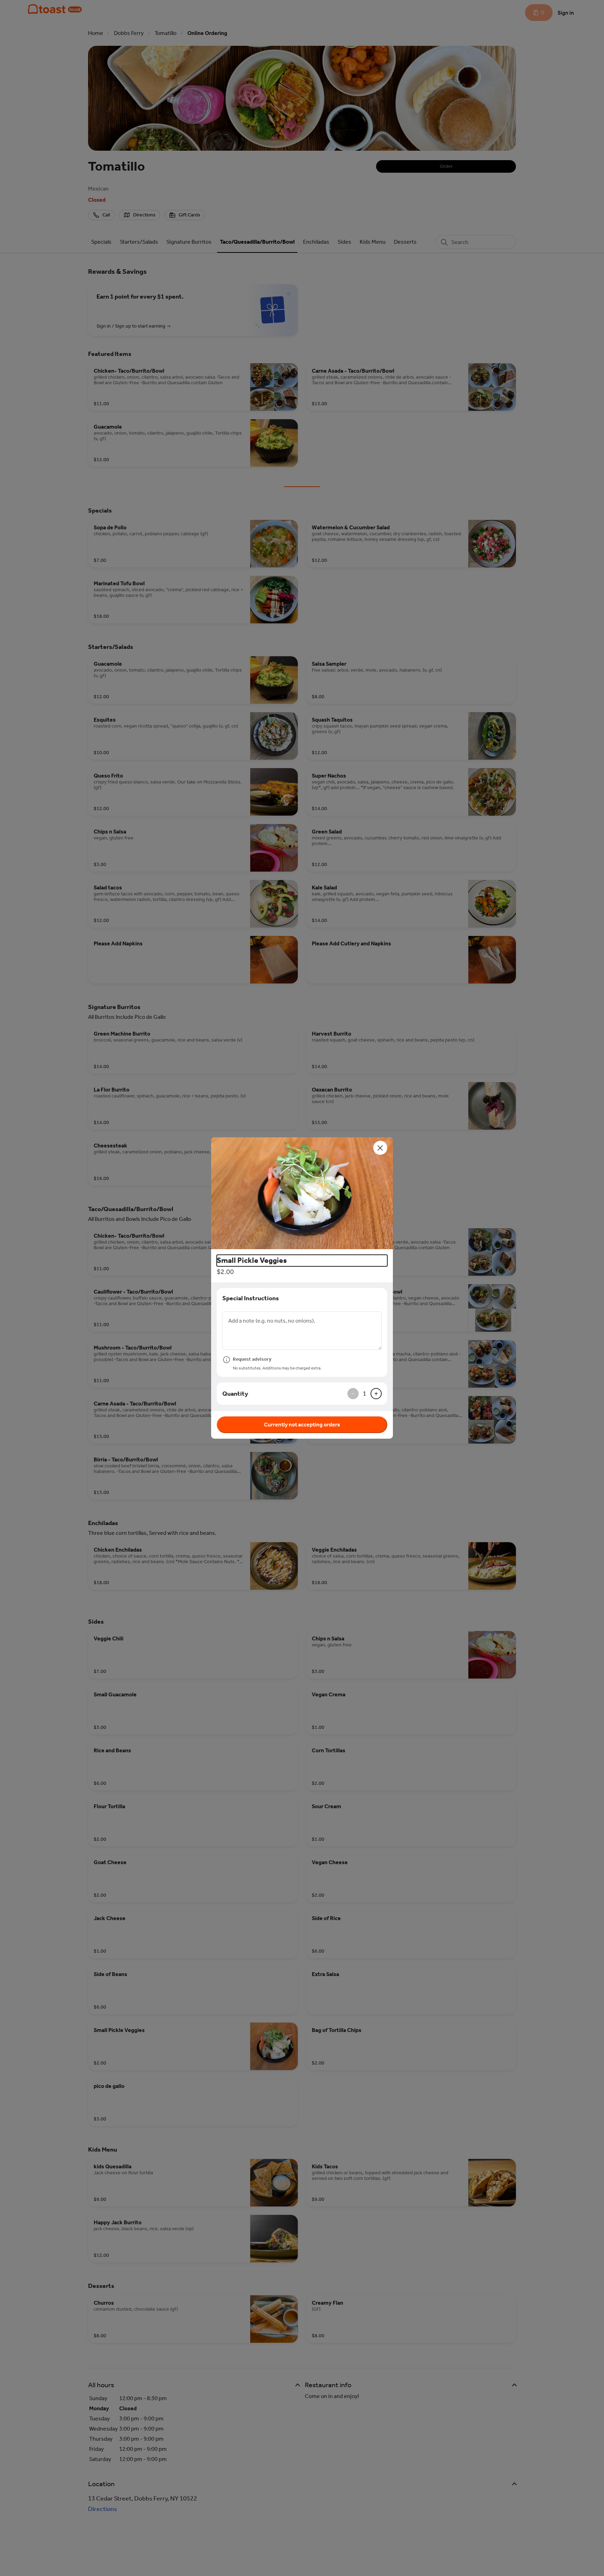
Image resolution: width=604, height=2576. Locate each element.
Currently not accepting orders (302, 1425)
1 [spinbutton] (365, 1394)
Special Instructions (251, 1298)
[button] (302, 1193)
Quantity (235, 1394)
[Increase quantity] (376, 1394)
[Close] (380, 1148)
